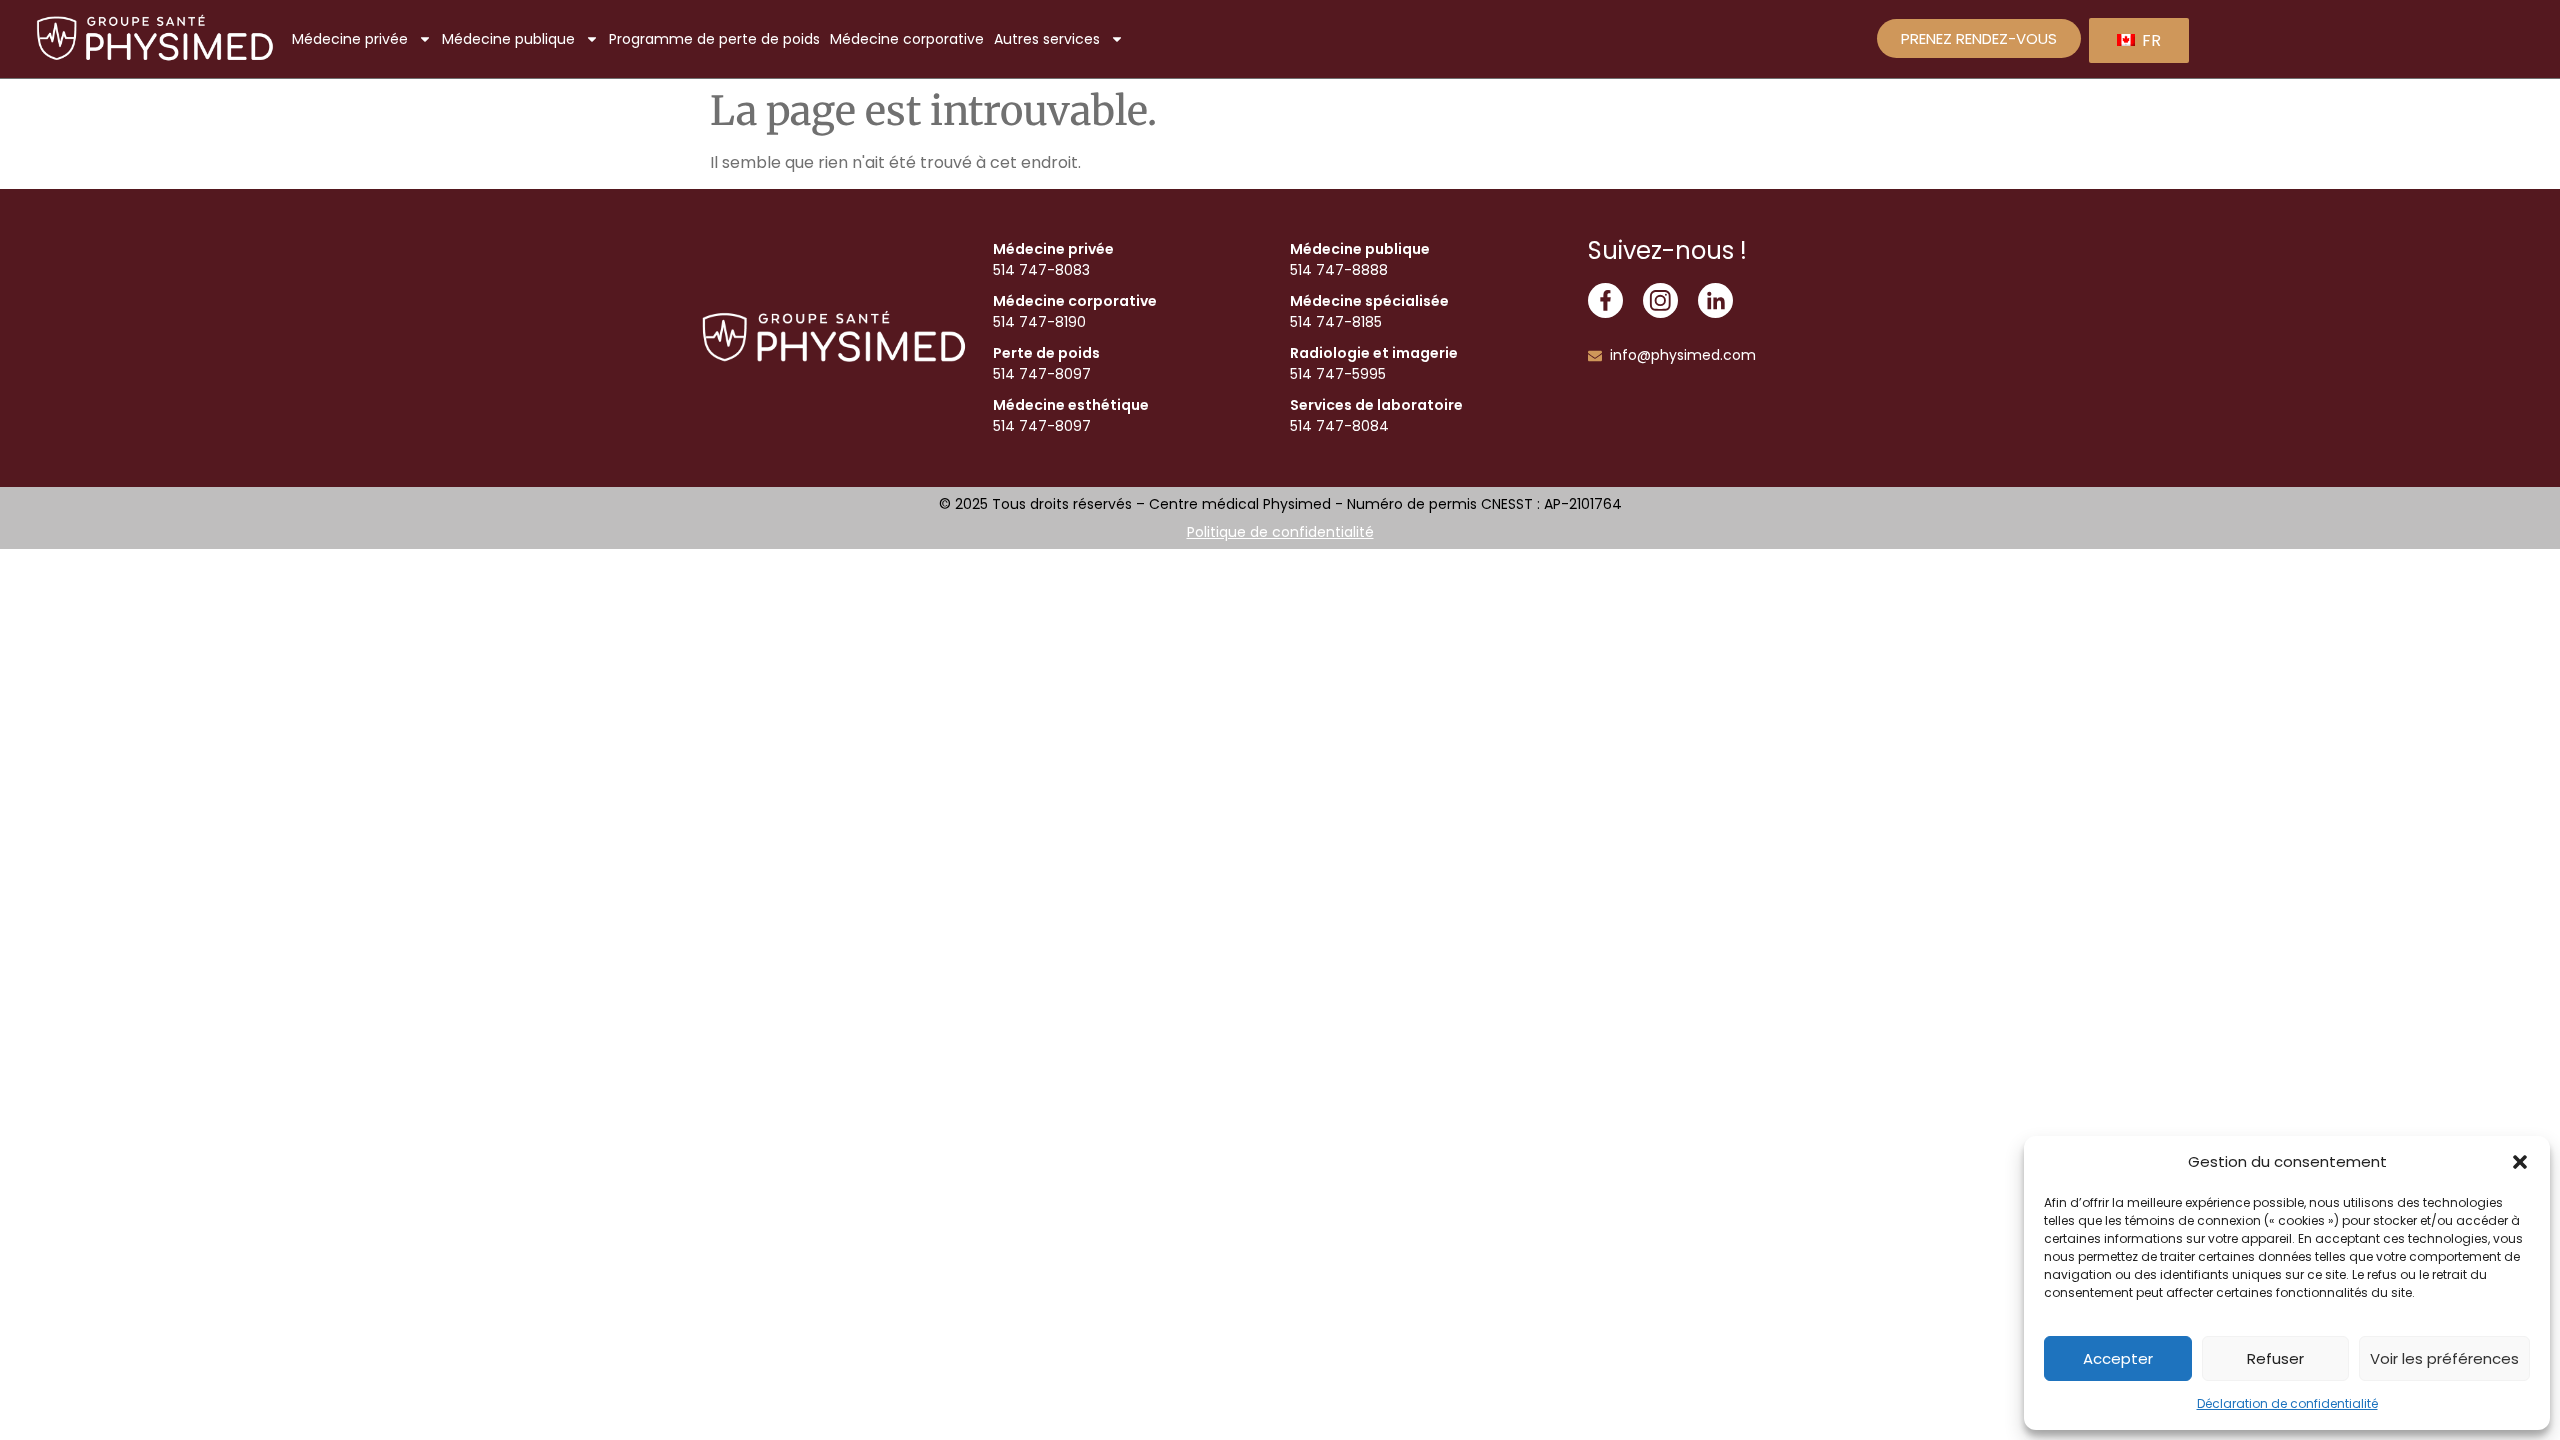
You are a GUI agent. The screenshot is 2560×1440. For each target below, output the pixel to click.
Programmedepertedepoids (714, 39)
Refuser (2275, 1358)
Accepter (2118, 1358)
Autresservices (1047, 39)
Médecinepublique (508, 39)
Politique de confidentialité (1280, 532)
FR (2149, 40)
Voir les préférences (2444, 1358)
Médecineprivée (350, 39)
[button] (2520, 1162)
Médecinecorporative (907, 39)
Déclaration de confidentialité (2287, 1403)
